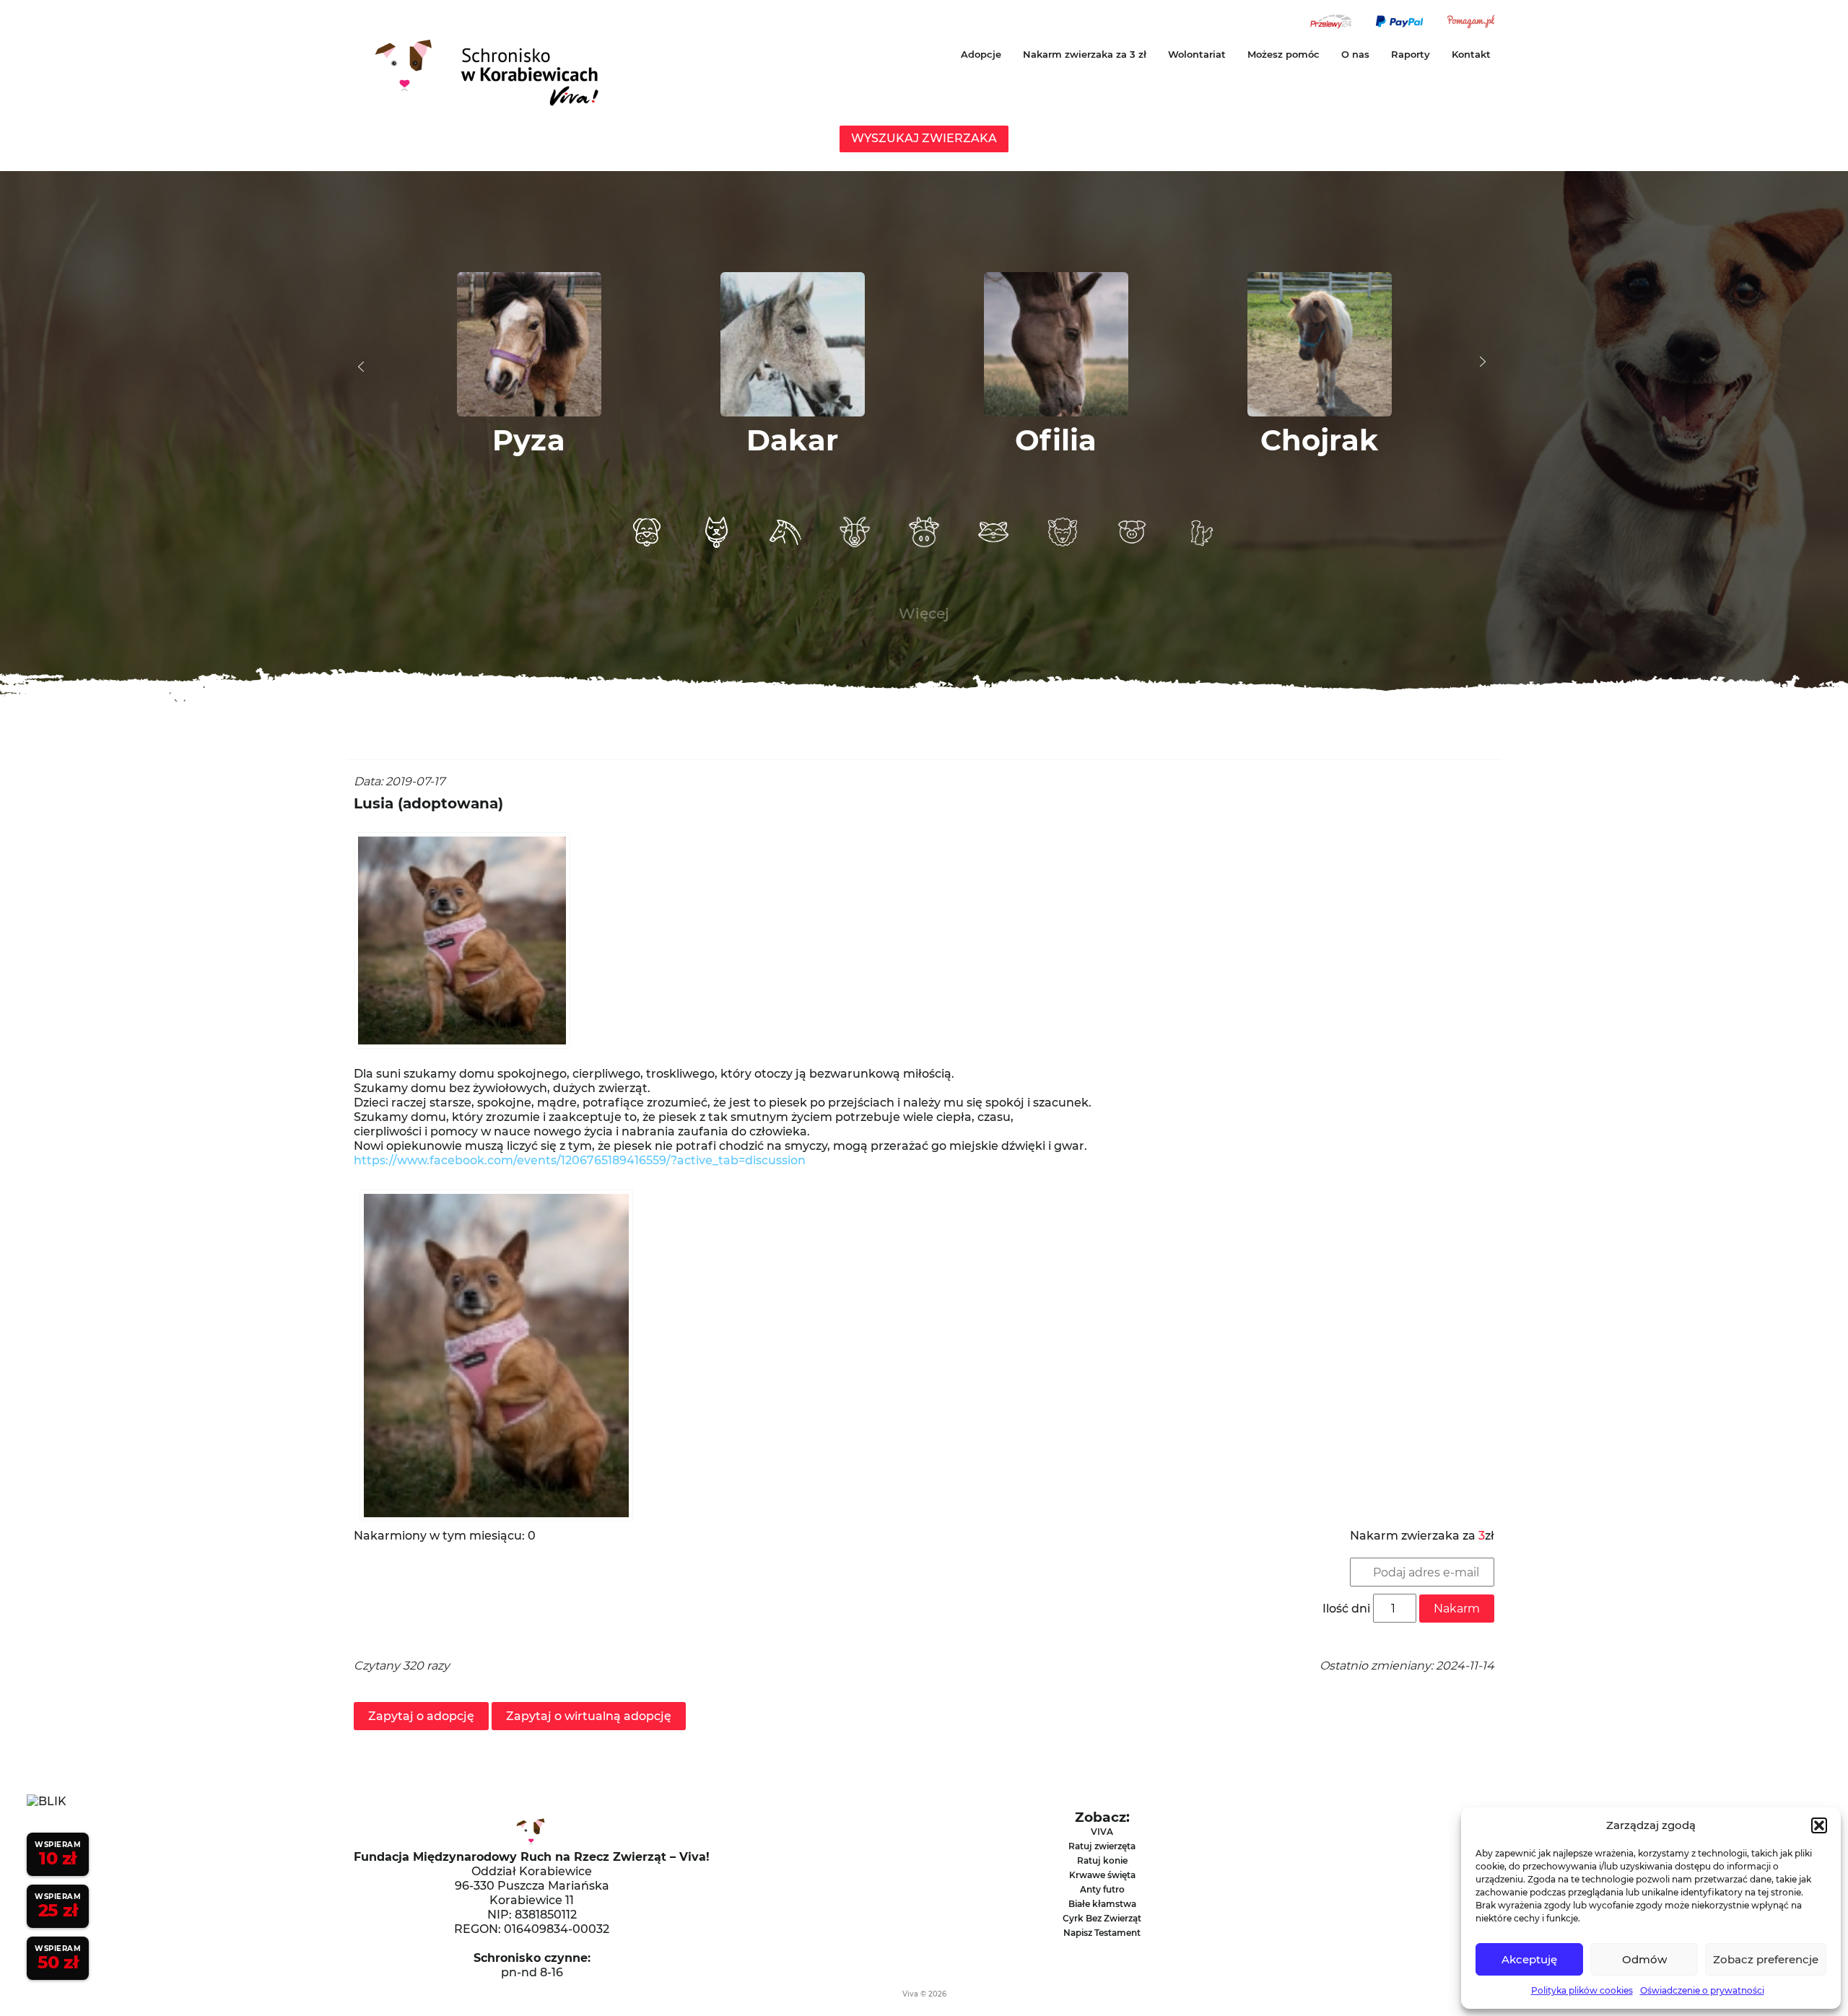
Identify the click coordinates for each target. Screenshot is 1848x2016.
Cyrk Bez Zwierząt (1102, 1918)
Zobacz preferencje (1766, 1959)
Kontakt (1471, 54)
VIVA (1102, 1832)
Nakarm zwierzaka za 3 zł (1085, 54)
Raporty (1411, 54)
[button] (1819, 1825)
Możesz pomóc (1283, 54)
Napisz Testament (1102, 1933)
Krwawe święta (1102, 1875)
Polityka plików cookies (1582, 1990)
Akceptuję (1529, 1959)
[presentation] (361, 367)
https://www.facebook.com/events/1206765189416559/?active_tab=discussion (580, 1160)
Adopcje (981, 54)
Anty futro (1102, 1889)
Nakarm (1457, 1609)
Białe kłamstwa (1102, 1904)
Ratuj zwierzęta (1102, 1846)
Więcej (924, 614)
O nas (1355, 54)
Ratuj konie (1102, 1860)
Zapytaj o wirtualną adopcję (589, 1716)
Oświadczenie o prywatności (1702, 1990)
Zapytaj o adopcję (421, 1716)
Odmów (1644, 1959)
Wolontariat (1197, 54)
